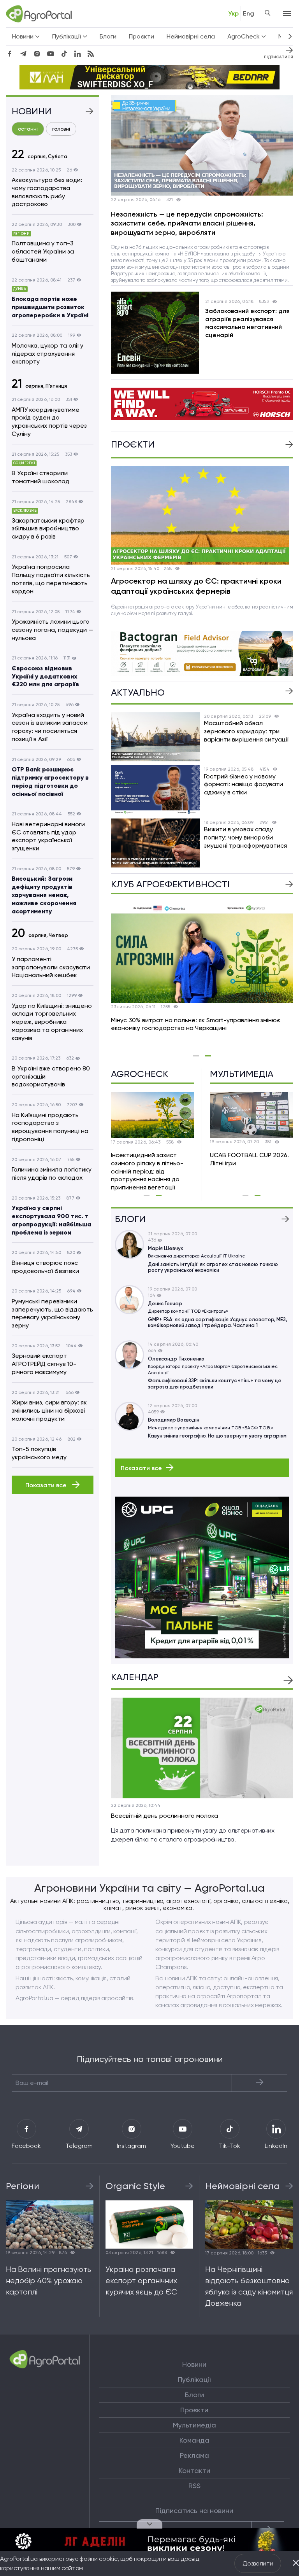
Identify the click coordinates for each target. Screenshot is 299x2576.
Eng (249, 13)
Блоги (108, 36)
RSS (194, 2486)
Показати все (47, 1485)
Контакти (194, 2471)
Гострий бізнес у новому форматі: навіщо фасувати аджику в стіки (244, 784)
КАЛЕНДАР (135, 1677)
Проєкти (142, 36)
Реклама (194, 2455)
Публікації (194, 2380)
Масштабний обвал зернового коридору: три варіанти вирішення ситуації (246, 731)
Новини (194, 2364)
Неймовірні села (191, 36)
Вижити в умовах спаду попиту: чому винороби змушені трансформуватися (245, 837)
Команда (194, 2440)
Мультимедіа (194, 2425)
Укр (233, 13)
